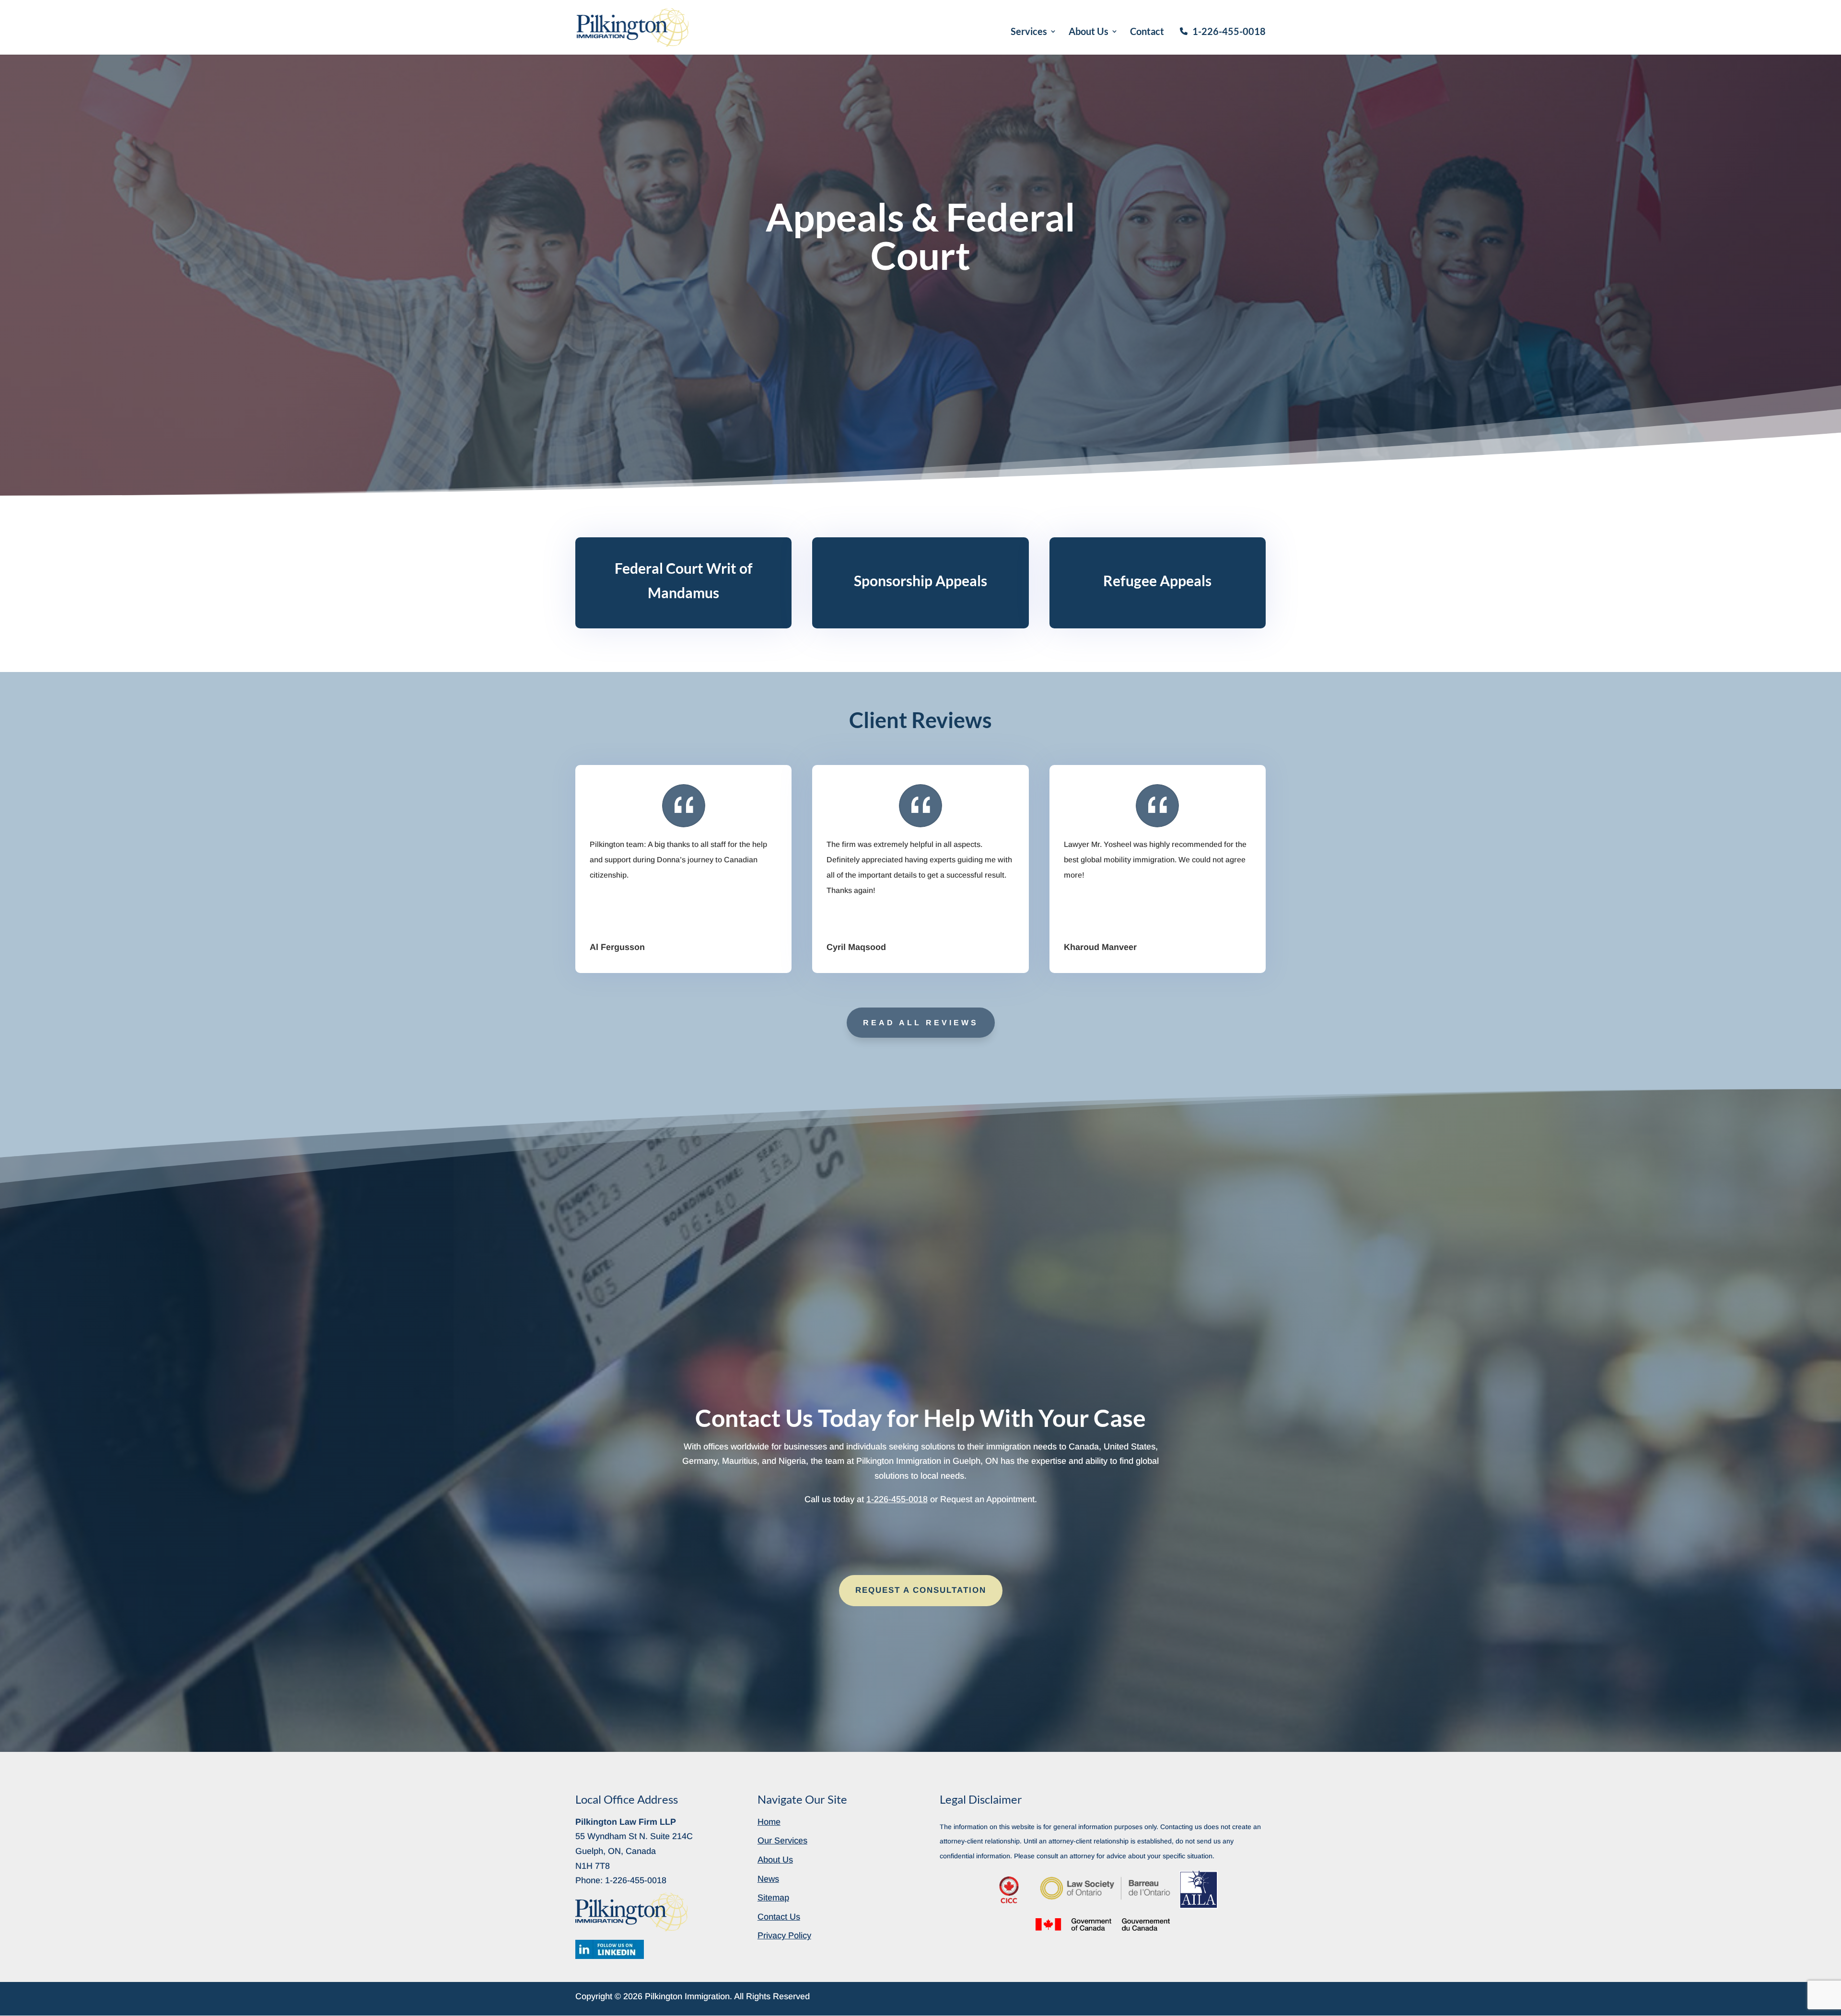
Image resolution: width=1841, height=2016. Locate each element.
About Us (1089, 32)
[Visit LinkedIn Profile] (610, 1949)
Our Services (782, 1841)
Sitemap (773, 1898)
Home (769, 1822)
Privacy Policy (784, 1935)
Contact (1147, 32)
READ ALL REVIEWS (921, 1023)
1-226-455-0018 (1229, 31)
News (768, 1879)
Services (1029, 32)
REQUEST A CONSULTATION (921, 1590)
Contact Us (779, 1917)
